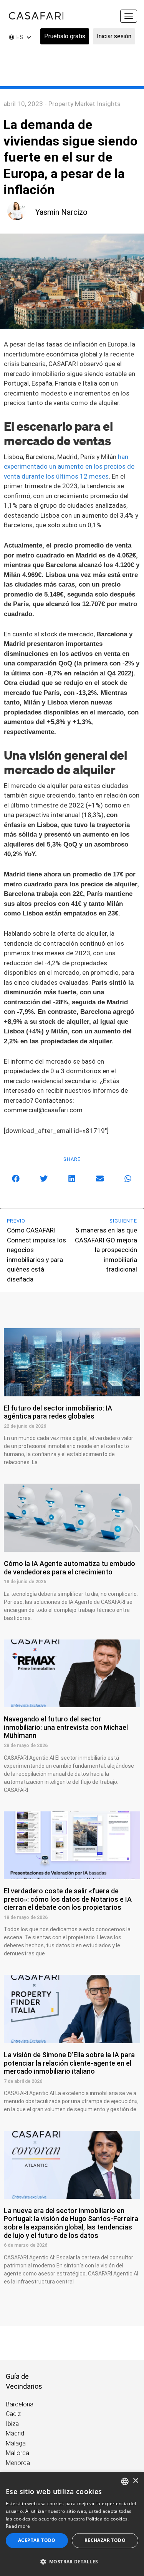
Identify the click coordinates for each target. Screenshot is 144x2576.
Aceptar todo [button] (37, 2540)
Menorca (18, 2463)
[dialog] (72, 2524)
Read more (18, 2526)
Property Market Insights (84, 104)
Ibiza (12, 2424)
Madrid (15, 2433)
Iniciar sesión (114, 36)
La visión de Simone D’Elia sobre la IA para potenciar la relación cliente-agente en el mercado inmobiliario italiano (69, 2063)
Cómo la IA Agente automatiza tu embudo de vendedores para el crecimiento (70, 1568)
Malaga (16, 2443)
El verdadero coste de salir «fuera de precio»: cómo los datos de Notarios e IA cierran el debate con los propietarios (68, 1899)
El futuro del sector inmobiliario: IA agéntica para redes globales (58, 1412)
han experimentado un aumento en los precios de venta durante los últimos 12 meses (69, 467)
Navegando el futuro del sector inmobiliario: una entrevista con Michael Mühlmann (66, 1727)
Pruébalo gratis (65, 36)
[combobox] (125, 2481)
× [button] (135, 2481)
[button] (16, 1178)
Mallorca (17, 2453)
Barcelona (20, 2404)
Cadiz (13, 2414)
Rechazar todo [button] (105, 2540)
